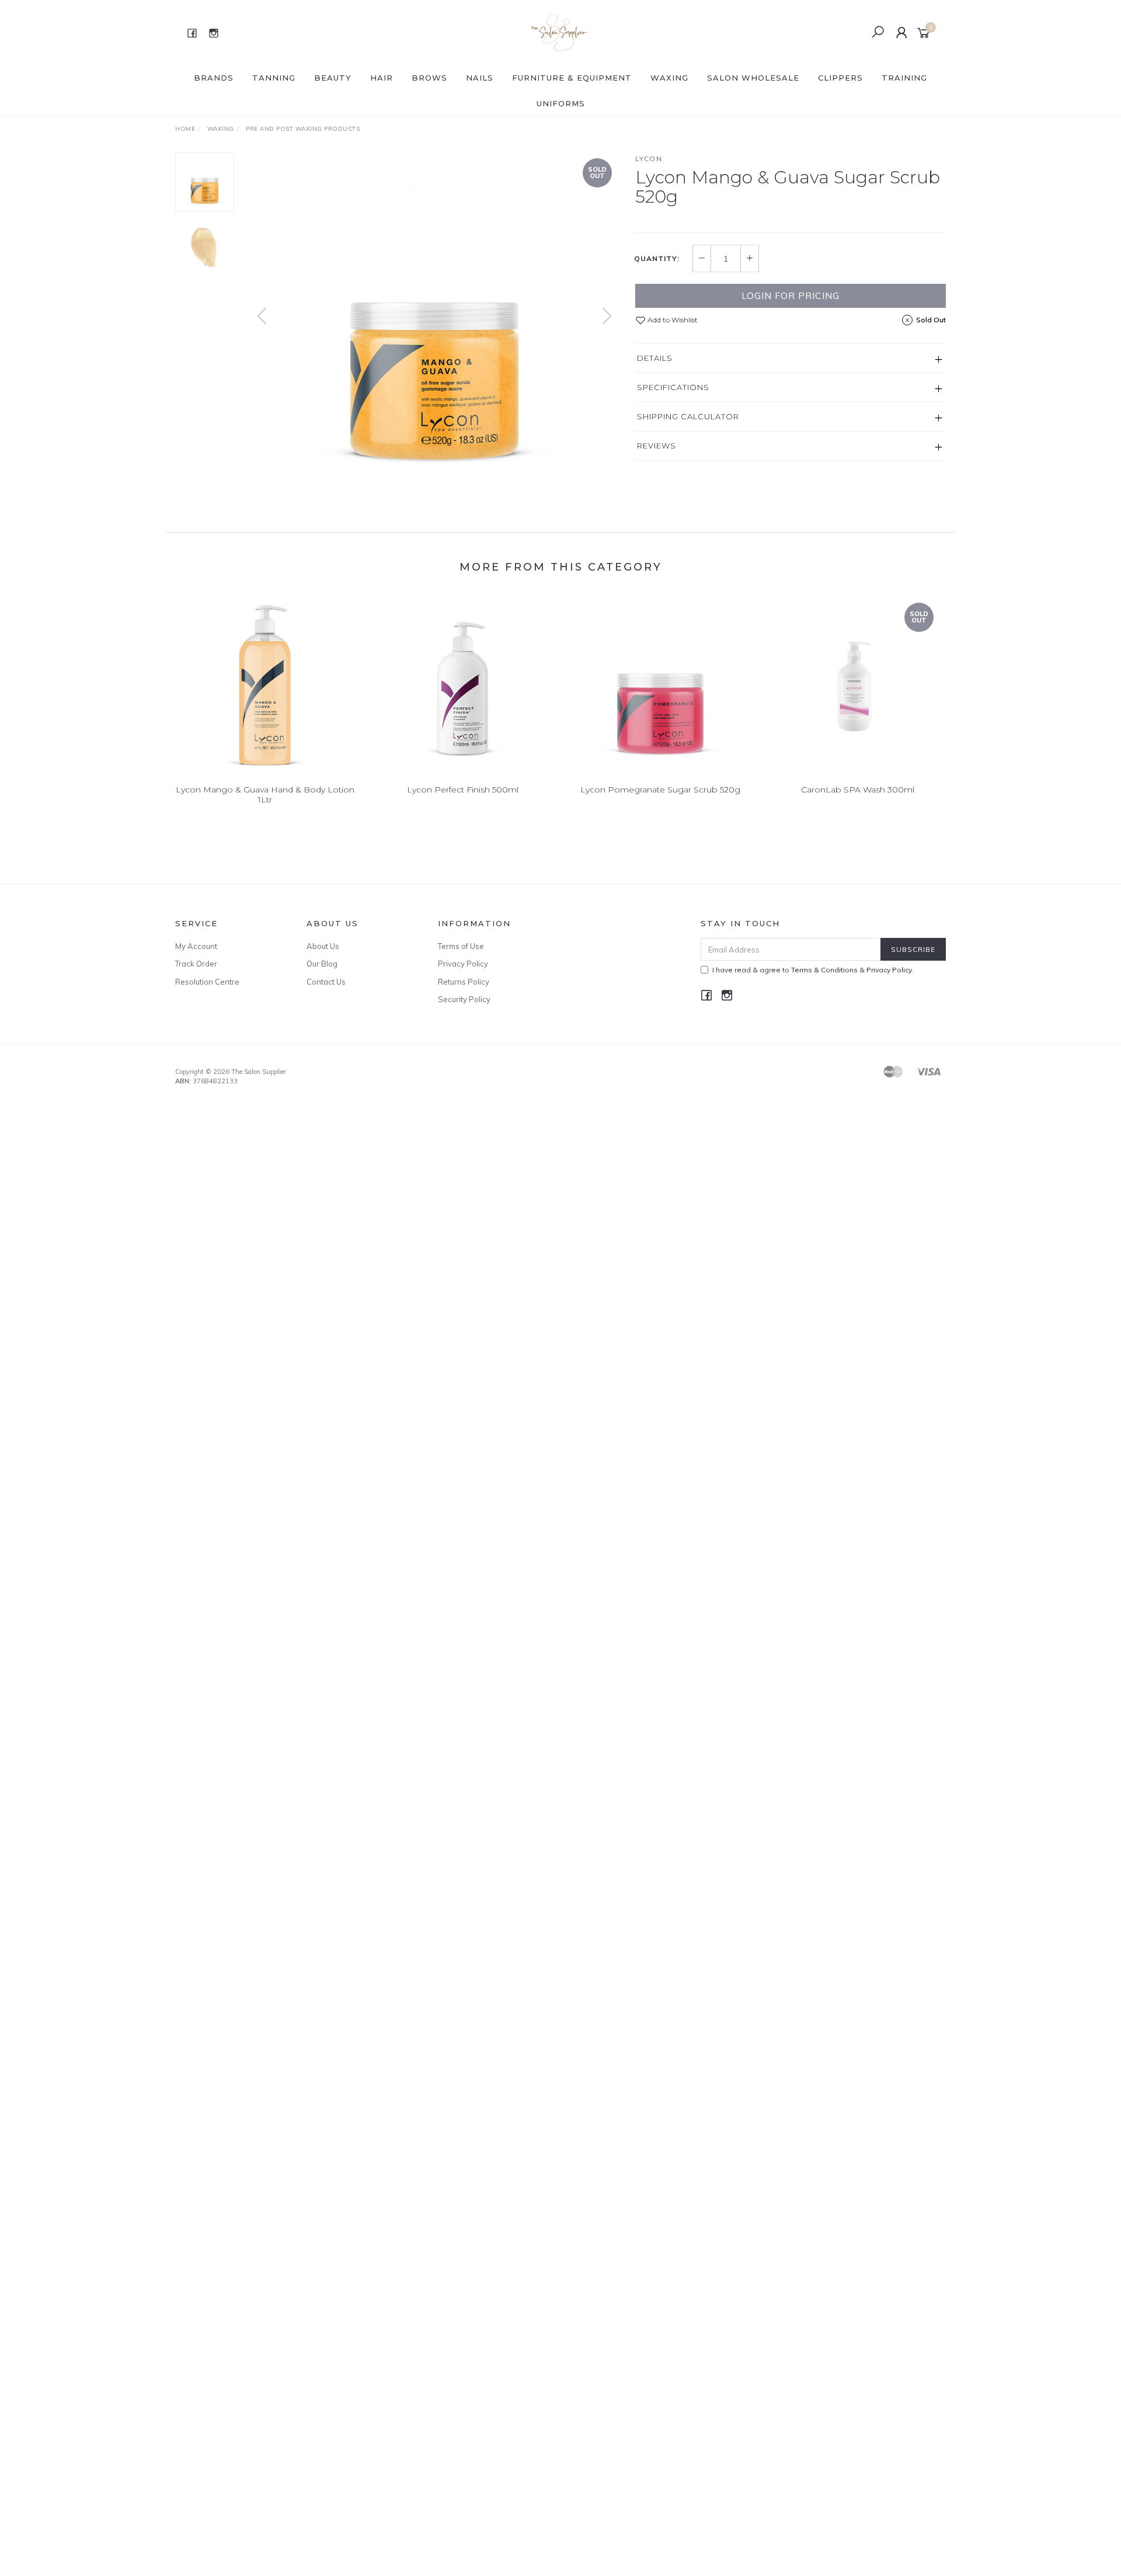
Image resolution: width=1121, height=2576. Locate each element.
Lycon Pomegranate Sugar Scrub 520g (660, 790)
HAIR (382, 78)
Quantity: (657, 259)
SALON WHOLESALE (753, 78)
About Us (323, 946)
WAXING (669, 78)
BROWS (429, 78)
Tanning (274, 78)
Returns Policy (464, 982)
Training (904, 78)
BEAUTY (333, 78)
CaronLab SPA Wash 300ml (858, 790)
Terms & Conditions (824, 970)
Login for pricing (791, 296)
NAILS (480, 78)
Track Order (196, 964)
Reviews (657, 446)
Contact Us (326, 982)
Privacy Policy (463, 964)
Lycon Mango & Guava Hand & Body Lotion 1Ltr (265, 795)
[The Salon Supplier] (560, 32)
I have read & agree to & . (813, 970)
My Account (196, 946)
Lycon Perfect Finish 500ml (463, 790)
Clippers (840, 78)
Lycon (649, 159)
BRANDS (214, 78)
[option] (434, 328)
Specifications (673, 387)
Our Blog (322, 964)
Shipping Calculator (688, 416)
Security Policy (464, 999)
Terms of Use (461, 946)
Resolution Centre (207, 982)
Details (655, 358)
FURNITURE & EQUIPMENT (572, 78)
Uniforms (561, 103)
